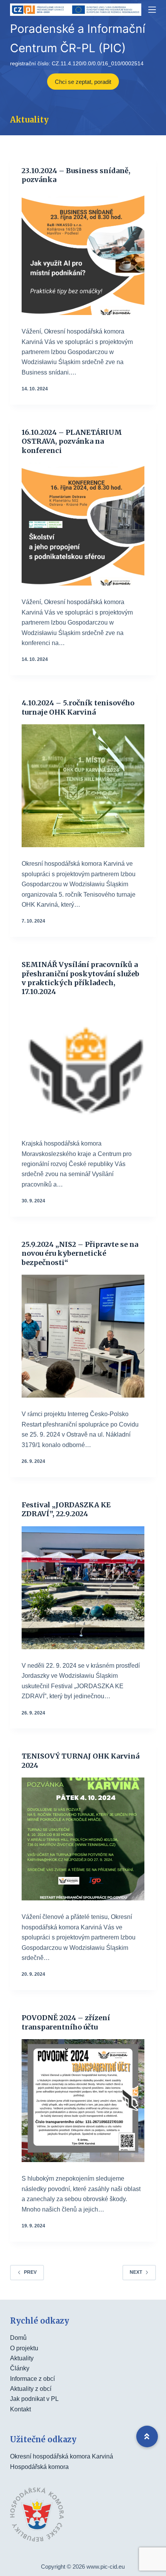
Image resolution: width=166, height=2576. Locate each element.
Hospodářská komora (39, 2467)
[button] (147, 2436)
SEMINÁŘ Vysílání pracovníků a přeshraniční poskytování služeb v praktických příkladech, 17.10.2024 (80, 978)
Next (136, 2272)
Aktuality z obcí (31, 2389)
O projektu (24, 2348)
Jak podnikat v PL (34, 2399)
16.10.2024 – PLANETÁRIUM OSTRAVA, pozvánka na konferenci (72, 441)
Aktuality (22, 2358)
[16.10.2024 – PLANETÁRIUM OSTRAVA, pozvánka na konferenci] (83, 524)
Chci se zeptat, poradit (83, 82)
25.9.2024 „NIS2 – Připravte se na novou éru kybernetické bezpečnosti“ (80, 1253)
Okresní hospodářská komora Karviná (62, 2456)
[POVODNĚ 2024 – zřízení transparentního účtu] (83, 2101)
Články (20, 2368)
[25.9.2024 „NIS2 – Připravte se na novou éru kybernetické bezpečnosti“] (83, 1336)
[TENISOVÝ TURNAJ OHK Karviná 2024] (83, 1839)
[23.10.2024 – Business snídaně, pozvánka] (83, 254)
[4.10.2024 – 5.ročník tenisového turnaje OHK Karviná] (83, 786)
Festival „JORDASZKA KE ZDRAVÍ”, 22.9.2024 (66, 1509)
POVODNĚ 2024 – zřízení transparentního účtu (66, 2022)
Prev (30, 2272)
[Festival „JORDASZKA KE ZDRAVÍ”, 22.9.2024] (83, 1588)
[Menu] (152, 10)
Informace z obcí (32, 2379)
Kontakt (20, 2409)
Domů (18, 2338)
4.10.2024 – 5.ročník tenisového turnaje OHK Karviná (78, 707)
